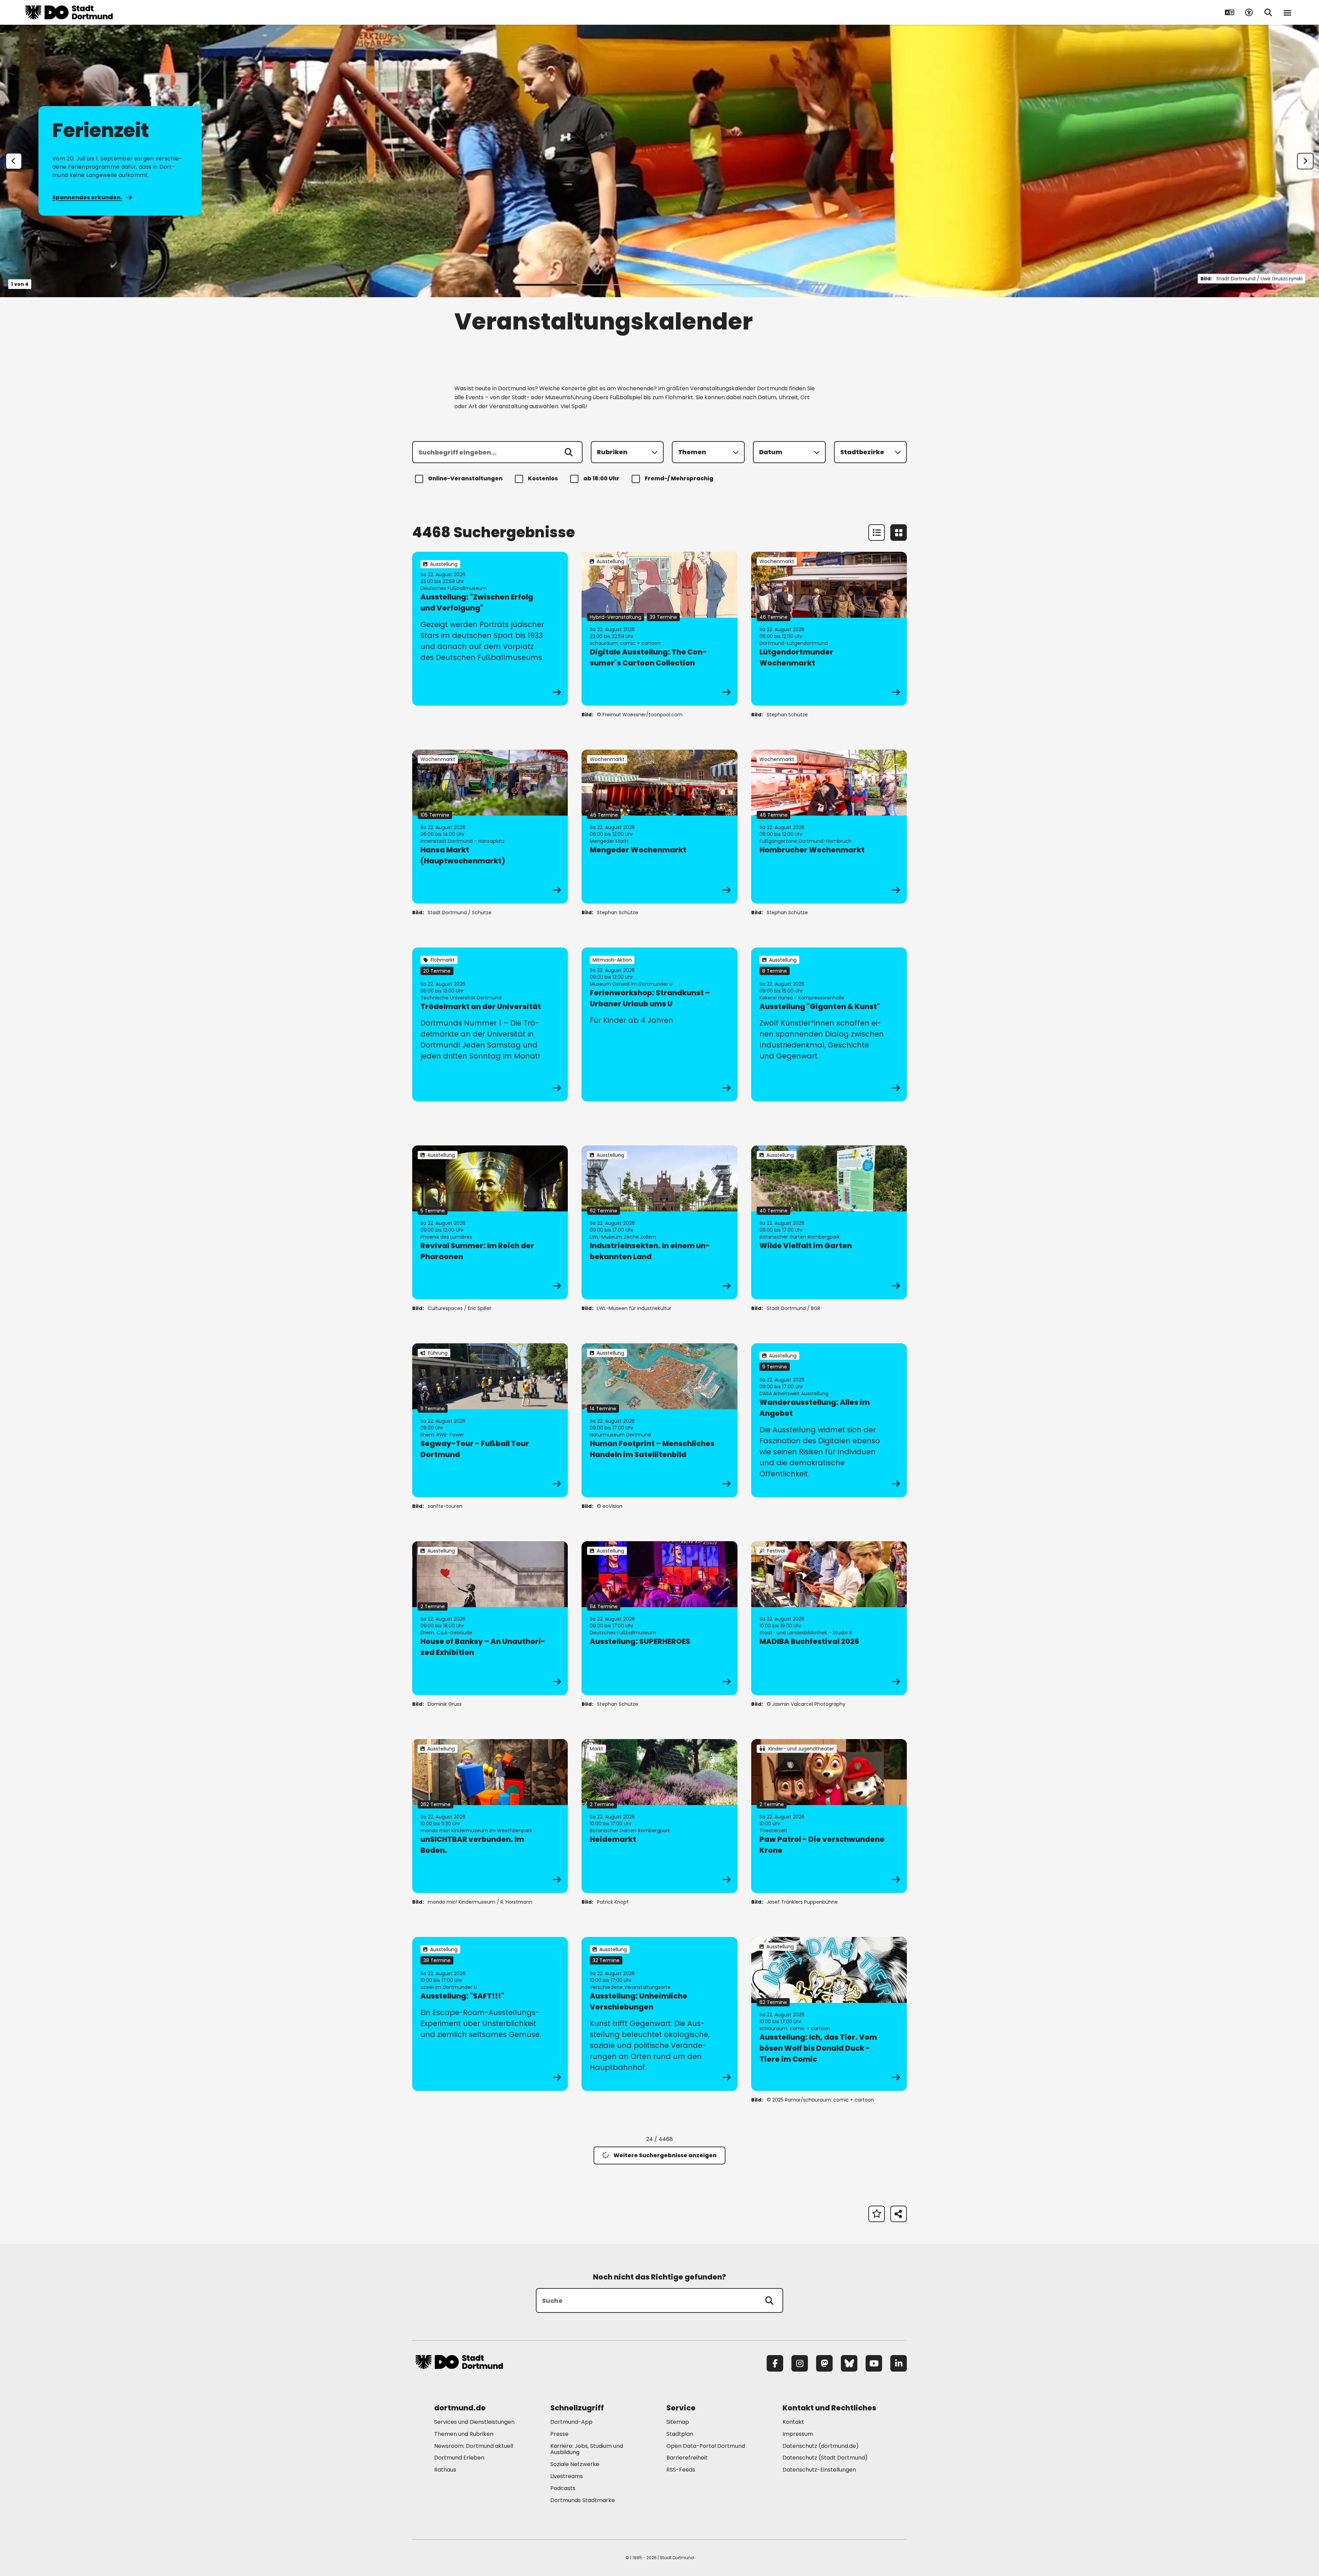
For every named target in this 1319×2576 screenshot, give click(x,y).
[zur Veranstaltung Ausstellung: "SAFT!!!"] (490, 2014)
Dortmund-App (571, 2422)
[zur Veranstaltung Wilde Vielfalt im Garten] (829, 1222)
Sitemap (678, 2422)
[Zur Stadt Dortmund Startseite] (69, 12)
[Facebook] (775, 2363)
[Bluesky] (849, 2363)
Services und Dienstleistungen (474, 2422)
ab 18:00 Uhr (601, 478)
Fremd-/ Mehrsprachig (679, 478)
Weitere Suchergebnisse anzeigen (665, 2155)
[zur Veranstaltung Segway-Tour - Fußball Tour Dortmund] (490, 1420)
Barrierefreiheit (687, 2458)
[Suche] (769, 2300)
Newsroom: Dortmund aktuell (474, 2446)
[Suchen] (569, 452)
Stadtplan (680, 2434)
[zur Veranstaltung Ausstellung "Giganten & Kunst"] (829, 1024)
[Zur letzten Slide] (14, 161)
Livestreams (567, 2476)
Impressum (798, 2434)
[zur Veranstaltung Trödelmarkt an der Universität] (490, 1024)
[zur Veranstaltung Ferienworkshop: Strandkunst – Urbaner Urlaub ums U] (659, 1024)
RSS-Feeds (681, 2470)
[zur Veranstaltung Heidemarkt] (659, 1816)
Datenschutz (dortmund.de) (821, 2446)
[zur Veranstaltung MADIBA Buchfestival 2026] (829, 1618)
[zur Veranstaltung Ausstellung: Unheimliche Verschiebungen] (659, 2014)
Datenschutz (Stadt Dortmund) (825, 2458)
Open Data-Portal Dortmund (706, 2446)
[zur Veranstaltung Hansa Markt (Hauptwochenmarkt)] (490, 827)
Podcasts (563, 2488)
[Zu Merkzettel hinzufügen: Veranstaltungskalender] (877, 2214)
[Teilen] (899, 2214)
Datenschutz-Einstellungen (819, 2470)
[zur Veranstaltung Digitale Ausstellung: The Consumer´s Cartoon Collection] (659, 629)
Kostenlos (543, 478)
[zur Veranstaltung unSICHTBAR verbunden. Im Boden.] (490, 1816)
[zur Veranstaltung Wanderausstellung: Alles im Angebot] (829, 1420)
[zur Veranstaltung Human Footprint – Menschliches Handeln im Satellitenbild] (659, 1420)
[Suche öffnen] (1268, 12)
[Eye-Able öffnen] (1249, 12)
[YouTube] (874, 2363)
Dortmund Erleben (459, 2458)
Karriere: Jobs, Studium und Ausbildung (587, 2449)
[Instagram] (800, 2363)
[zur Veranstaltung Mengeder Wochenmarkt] (659, 827)
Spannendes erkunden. (87, 197)
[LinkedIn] (899, 2363)
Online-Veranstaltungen (465, 478)
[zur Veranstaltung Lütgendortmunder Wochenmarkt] (829, 629)
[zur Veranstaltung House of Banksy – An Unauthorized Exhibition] (490, 1618)
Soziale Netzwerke (575, 2464)
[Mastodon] (824, 2363)
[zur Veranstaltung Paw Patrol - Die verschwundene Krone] (829, 1816)
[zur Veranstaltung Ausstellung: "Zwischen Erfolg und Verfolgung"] (490, 629)
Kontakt (793, 2422)
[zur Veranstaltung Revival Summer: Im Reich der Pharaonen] (490, 1222)
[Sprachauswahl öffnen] (1230, 12)
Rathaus (445, 2470)
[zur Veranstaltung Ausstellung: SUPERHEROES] (659, 1618)
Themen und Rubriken (464, 2434)
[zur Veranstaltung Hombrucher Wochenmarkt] (829, 827)
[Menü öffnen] (1287, 12)
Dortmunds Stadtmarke (583, 2500)
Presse (559, 2434)
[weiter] (1305, 161)
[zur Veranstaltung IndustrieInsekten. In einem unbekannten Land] (659, 1222)
